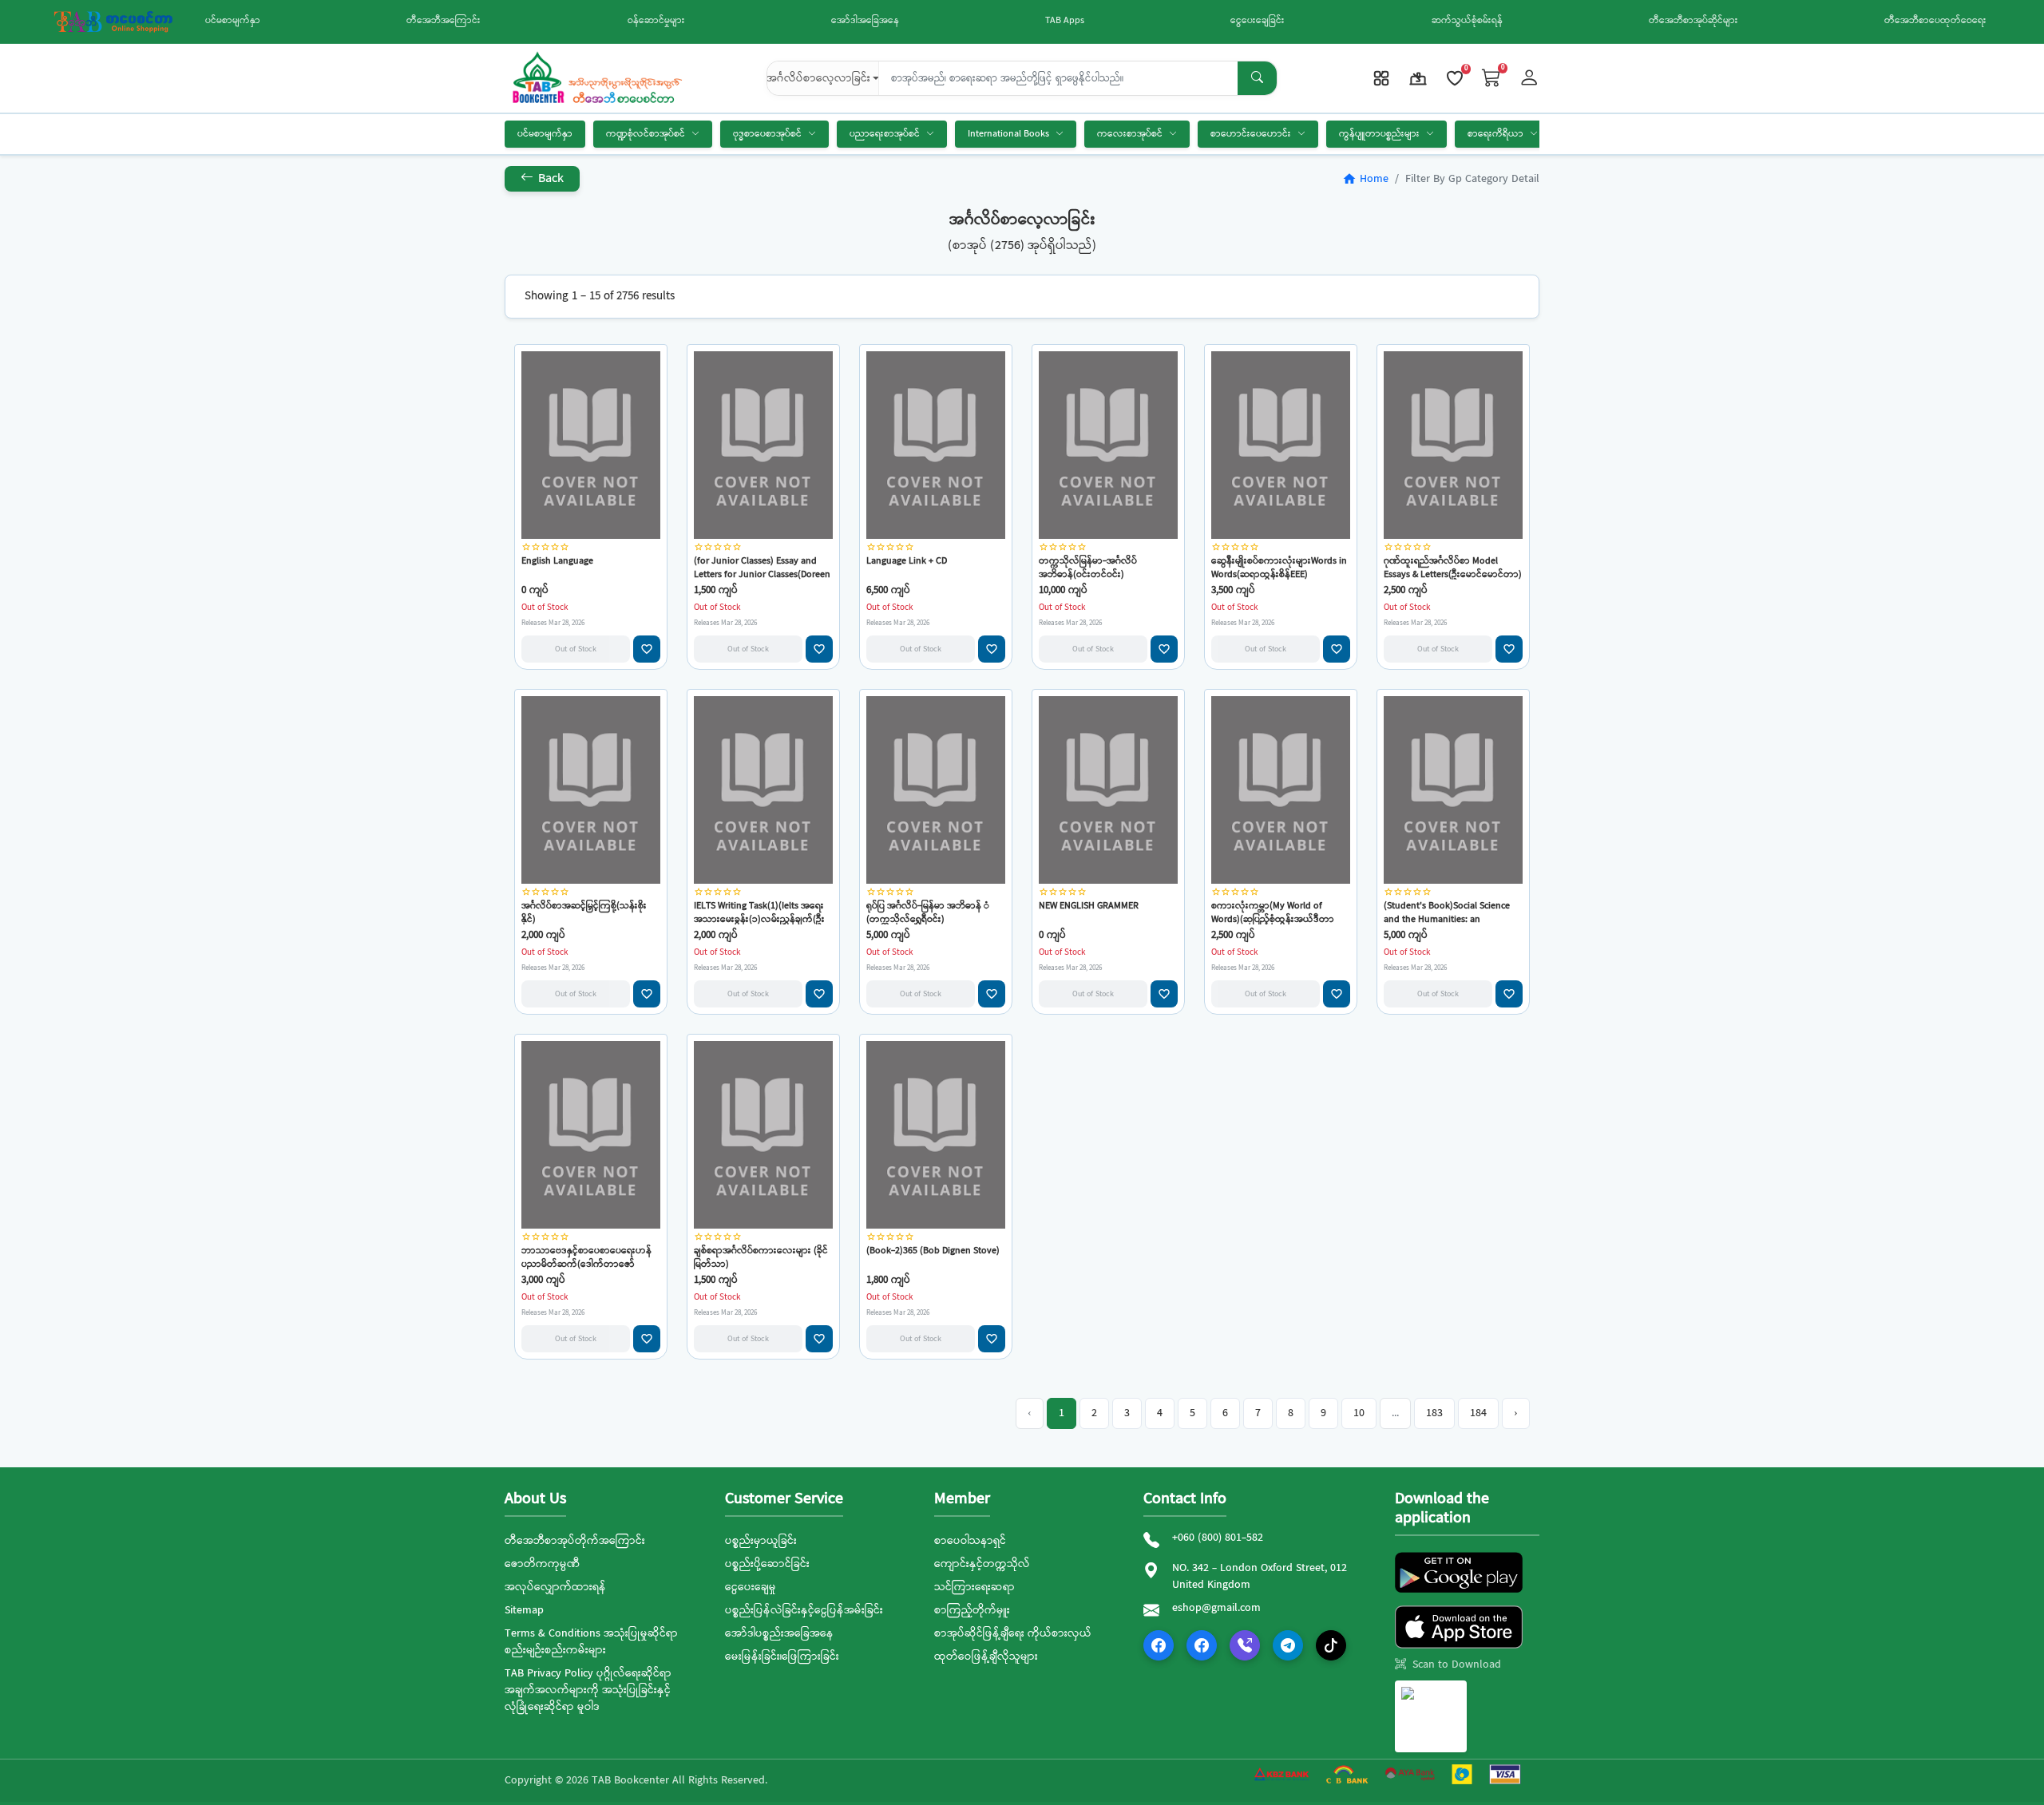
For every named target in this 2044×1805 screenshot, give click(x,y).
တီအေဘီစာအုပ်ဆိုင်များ (1693, 21)
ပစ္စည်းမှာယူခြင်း (761, 1541)
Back (549, 178)
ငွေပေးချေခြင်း (1258, 21)
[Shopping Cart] (1491, 79)
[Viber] (1245, 1645)
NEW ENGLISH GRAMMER (1089, 906)
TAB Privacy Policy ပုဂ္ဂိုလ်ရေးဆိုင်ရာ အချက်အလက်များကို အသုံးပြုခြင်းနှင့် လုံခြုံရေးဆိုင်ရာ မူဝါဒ (588, 1690)
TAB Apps (1065, 21)
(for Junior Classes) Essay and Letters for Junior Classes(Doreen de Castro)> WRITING (762, 567)
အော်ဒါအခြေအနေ (865, 21)
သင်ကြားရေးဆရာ (974, 1587)
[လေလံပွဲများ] (1418, 78)
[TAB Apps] (1381, 78)
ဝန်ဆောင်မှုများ (656, 21)
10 (1359, 1413)
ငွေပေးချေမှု (751, 1587)
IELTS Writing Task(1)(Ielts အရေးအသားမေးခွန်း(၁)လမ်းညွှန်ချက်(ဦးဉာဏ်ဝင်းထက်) (759, 912)
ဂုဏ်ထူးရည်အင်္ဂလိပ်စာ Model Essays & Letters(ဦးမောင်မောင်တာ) (1453, 567)
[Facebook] (1159, 1645)
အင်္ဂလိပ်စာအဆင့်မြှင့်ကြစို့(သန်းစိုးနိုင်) (584, 912)
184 (1478, 1413)
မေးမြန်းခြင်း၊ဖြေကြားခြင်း (782, 1657)
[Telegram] (1288, 1645)
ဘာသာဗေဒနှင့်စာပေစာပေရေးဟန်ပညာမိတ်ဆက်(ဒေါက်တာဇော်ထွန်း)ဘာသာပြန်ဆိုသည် (586, 1257)
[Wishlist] (1455, 78)
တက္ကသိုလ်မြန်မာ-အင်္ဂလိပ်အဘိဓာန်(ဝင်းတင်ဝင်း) (1088, 567)
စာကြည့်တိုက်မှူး (972, 1610)
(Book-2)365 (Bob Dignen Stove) (933, 1251)
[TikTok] (1331, 1645)
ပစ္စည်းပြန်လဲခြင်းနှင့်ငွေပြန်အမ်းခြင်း (804, 1610)
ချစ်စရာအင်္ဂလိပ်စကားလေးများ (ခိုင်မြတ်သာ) (761, 1257)
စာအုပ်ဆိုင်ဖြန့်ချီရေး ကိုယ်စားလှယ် (1013, 1633)
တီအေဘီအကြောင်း (444, 21)
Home (1365, 179)
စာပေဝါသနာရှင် (970, 1541)
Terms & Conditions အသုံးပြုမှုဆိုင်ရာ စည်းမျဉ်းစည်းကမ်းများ (591, 1642)
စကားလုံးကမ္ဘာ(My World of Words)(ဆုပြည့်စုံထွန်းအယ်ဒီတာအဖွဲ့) (1273, 912)
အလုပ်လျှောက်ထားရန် (555, 1587)
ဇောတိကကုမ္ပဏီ (542, 1564)
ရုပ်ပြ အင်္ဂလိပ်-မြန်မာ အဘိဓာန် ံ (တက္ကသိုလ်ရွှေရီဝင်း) (928, 912)
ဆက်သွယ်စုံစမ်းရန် (1467, 21)
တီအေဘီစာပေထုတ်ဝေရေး (1935, 21)
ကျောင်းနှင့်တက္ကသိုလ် (982, 1564)
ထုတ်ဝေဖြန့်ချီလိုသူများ (986, 1657)
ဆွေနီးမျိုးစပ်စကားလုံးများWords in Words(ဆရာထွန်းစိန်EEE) (1279, 567)
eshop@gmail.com (1216, 1608)
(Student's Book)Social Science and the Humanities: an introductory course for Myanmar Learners (1452, 912)
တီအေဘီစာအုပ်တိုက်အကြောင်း (575, 1541)
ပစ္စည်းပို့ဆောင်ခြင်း (767, 1564)
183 (1434, 1413)
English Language (557, 562)
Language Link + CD (907, 562)
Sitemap (524, 1610)
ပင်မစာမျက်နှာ (233, 21)
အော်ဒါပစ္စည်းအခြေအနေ (779, 1633)
